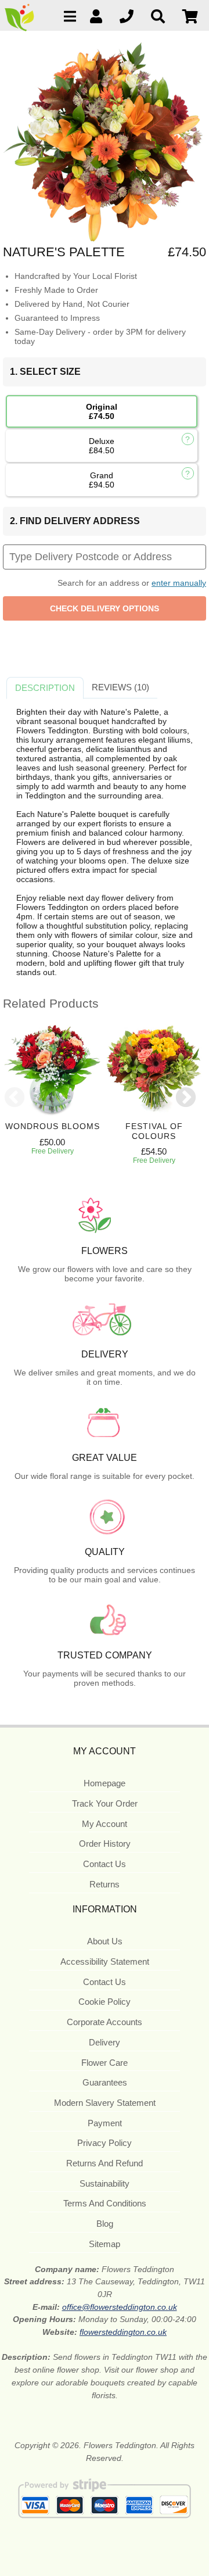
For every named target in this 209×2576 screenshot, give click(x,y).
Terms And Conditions (105, 2203)
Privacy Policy (105, 2143)
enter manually (179, 583)
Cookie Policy (105, 2002)
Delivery (105, 2042)
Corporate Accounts (105, 2022)
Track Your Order (105, 1803)
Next (186, 1098)
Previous (15, 1098)
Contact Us (105, 1864)
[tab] (45, 688)
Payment (105, 2123)
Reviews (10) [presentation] (120, 687)
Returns (105, 1884)
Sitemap (105, 2244)
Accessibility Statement (105, 1961)
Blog (105, 2224)
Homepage (105, 1783)
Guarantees (105, 2082)
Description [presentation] (45, 688)
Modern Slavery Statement (105, 2103)
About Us (105, 1941)
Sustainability (105, 2183)
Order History (105, 1844)
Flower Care (105, 2063)
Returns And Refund (105, 2163)
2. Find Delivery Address (75, 521)
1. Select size (45, 372)
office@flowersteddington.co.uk (120, 2307)
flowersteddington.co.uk (123, 2332)
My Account (105, 1824)
